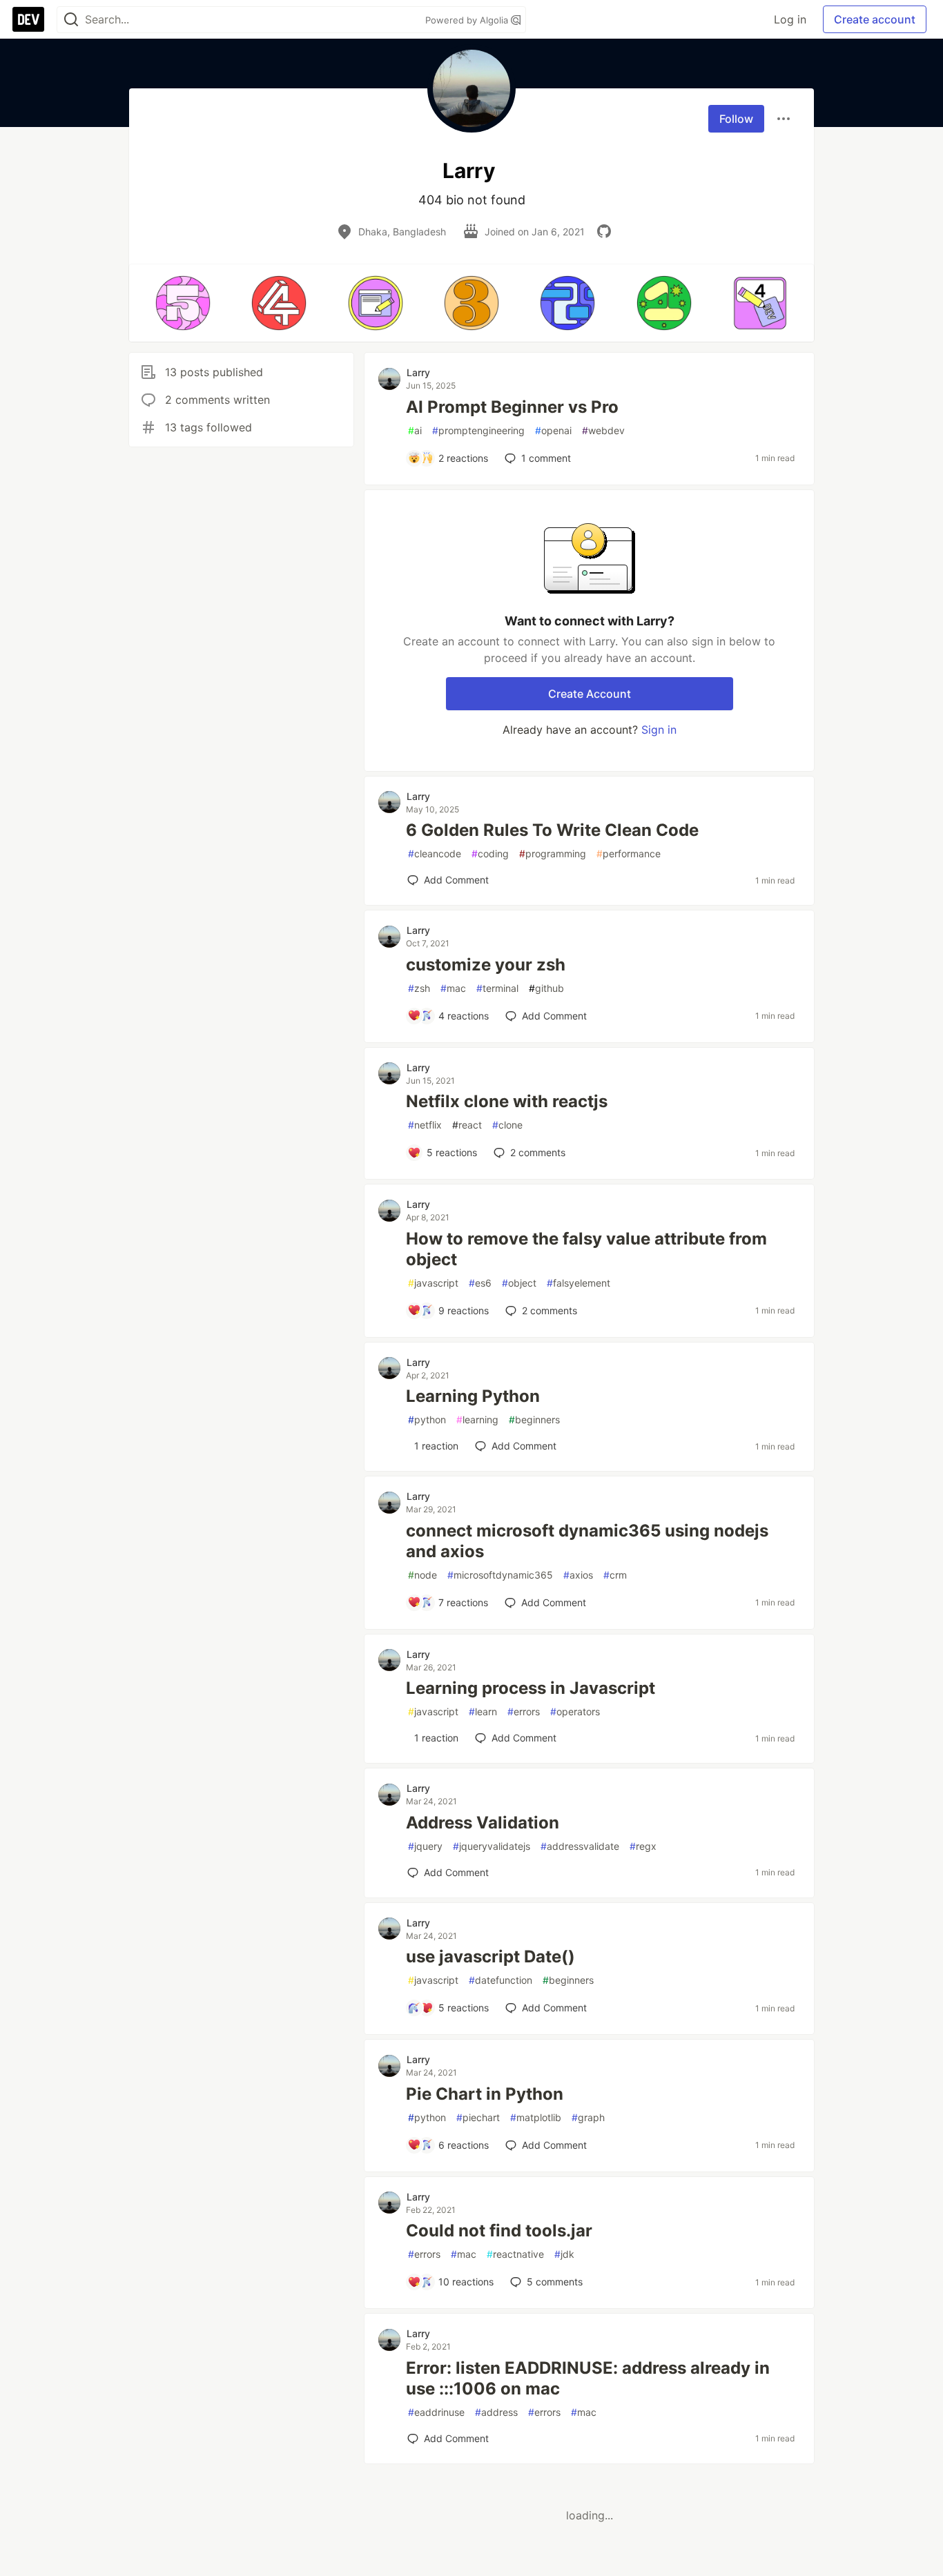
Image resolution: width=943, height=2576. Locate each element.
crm (615, 1575)
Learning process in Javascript (531, 1688)
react (467, 1125)
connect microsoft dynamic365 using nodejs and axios (587, 1541)
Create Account (590, 694)
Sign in (659, 730)
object (519, 1283)
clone (507, 1125)
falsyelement (579, 1283)
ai (415, 430)
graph (588, 2117)
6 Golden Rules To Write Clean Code (552, 830)
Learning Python (473, 1396)
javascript (433, 1283)
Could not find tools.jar (499, 2231)
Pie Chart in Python (485, 2094)
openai (553, 430)
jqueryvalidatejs (492, 1846)
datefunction (500, 1980)
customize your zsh (486, 965)
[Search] (71, 20)
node (422, 1575)
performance (629, 853)
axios (578, 1575)
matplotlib (536, 2117)
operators (575, 1711)
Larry (418, 372)
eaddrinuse (436, 2412)
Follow (736, 119)
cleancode (435, 853)
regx (643, 1846)
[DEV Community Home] (28, 19)
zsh (419, 988)
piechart (478, 2117)
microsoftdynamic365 (500, 1575)
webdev (603, 430)
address (496, 2412)
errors (524, 1711)
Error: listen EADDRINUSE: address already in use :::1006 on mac (588, 2378)
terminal (497, 988)
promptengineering (478, 430)
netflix (425, 1125)
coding (490, 853)
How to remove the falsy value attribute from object (586, 1249)
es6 (480, 1283)
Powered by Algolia (468, 20)
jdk (564, 2254)
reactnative (515, 2254)
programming (553, 853)
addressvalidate (580, 1846)
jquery (425, 1846)
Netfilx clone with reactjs (507, 1101)
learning (477, 1419)
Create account (875, 19)
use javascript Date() (490, 1957)
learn (483, 1711)
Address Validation (483, 1823)
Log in (790, 19)
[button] (183, 303)
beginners (534, 1419)
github (546, 988)
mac (453, 988)
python (427, 1419)
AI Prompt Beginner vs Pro (512, 407)
